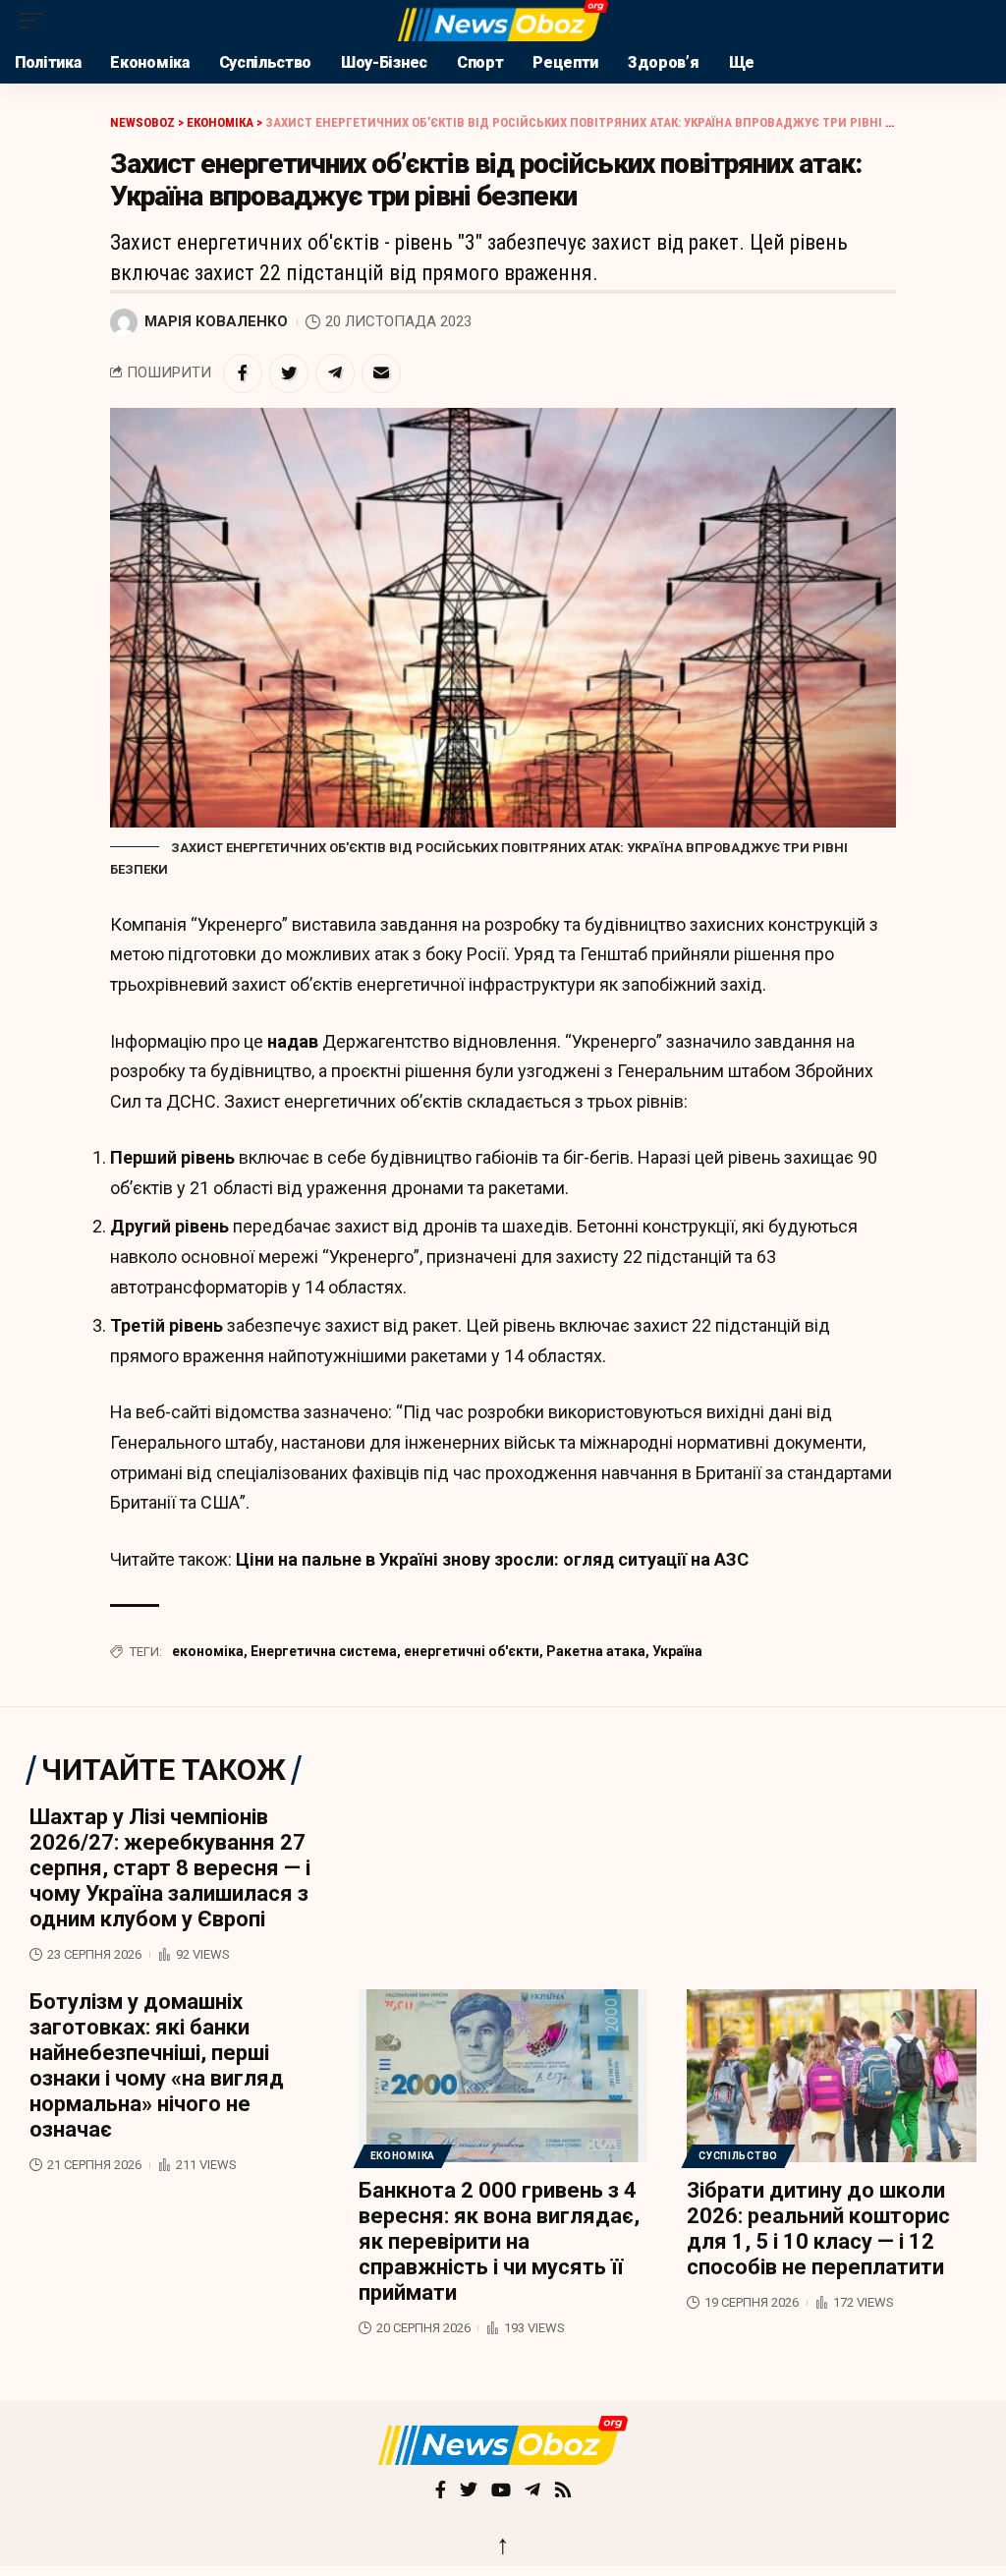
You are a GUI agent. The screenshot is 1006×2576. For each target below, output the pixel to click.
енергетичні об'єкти (472, 1651)
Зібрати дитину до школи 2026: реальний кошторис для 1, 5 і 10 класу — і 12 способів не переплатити (818, 2229)
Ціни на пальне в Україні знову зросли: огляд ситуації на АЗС (492, 1559)
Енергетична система (324, 1651)
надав (293, 1041)
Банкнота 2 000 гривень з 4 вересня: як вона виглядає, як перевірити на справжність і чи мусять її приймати (499, 2241)
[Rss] (563, 2491)
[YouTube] (501, 2491)
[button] (36, 21)
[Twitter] (469, 2491)
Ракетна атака (596, 1651)
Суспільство (738, 2156)
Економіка (403, 2156)
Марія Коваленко (216, 321)
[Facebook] (441, 2491)
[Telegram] (532, 2491)
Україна (677, 1651)
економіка (208, 1651)
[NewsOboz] (503, 21)
